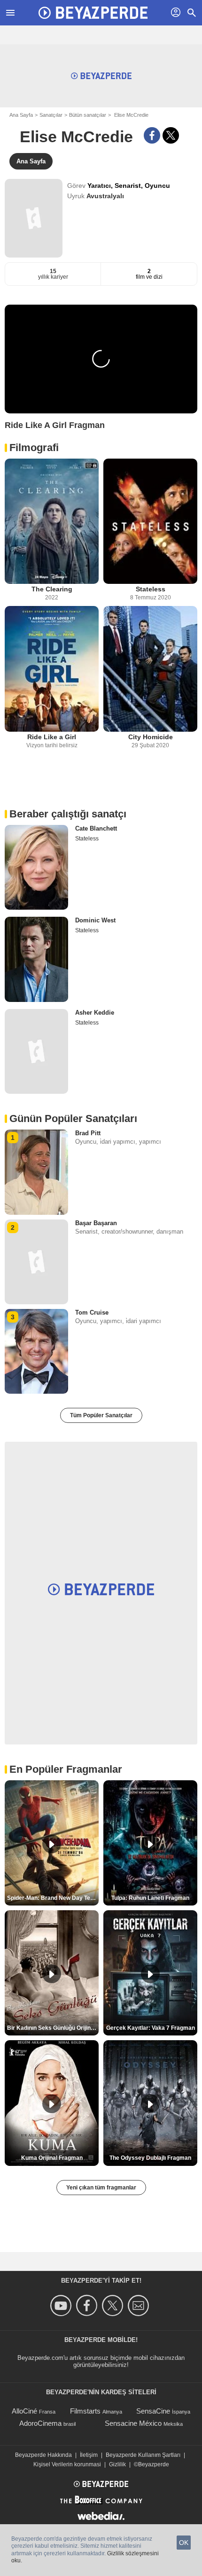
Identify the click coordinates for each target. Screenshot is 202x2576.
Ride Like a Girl (52, 737)
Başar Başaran (96, 1223)
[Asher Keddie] (36, 1051)
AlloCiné (24, 2411)
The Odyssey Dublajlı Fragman (150, 2158)
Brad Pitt (88, 1133)
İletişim (89, 2455)
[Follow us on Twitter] (114, 2305)
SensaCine (153, 2411)
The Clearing (52, 589)
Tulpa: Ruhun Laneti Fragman (150, 1898)
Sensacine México (133, 2423)
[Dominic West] (36, 959)
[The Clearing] (52, 521)
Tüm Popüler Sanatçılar (101, 1415)
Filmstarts (85, 2411)
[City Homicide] (150, 669)
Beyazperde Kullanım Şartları (143, 2455)
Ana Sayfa (21, 115)
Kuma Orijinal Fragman (52, 2158)
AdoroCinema (40, 2423)
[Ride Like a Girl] (52, 669)
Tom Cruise (92, 1312)
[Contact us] (140, 2305)
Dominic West (95, 920)
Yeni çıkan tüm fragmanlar (101, 2188)
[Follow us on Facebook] (88, 2305)
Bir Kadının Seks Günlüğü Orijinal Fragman (53, 2028)
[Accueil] (93, 13)
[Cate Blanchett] (36, 867)
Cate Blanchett (96, 828)
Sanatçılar (51, 115)
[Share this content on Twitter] (171, 135)
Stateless (151, 589)
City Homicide (151, 737)
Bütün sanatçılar (88, 115)
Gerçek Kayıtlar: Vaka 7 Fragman (151, 2028)
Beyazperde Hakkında (43, 2455)
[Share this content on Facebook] (152, 135)
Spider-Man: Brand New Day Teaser (53, 1898)
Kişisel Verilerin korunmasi (67, 2464)
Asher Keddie (95, 1013)
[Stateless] (150, 521)
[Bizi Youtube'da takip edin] (62, 2305)
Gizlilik (117, 2464)
